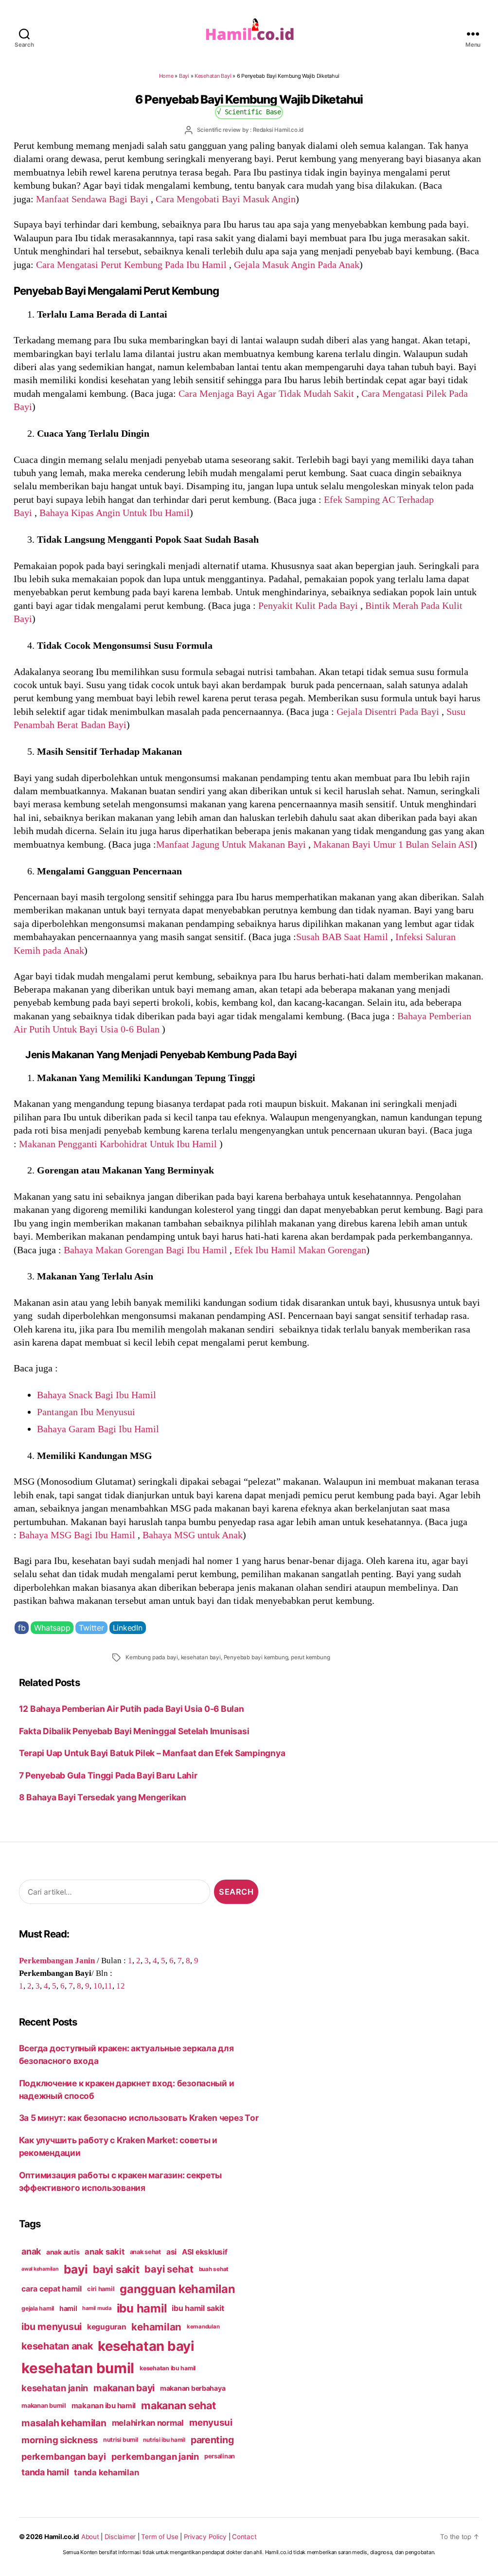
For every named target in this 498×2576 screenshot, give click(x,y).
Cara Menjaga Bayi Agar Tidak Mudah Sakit (266, 393)
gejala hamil (38, 2308)
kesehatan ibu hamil (168, 2368)
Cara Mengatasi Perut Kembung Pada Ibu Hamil (131, 265)
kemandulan (203, 2327)
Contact (244, 2537)
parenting (212, 2440)
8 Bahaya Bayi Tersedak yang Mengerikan (103, 1797)
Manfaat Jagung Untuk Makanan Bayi (231, 844)
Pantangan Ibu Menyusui (87, 1412)
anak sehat (145, 2252)
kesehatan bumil (78, 2368)
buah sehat (214, 2269)
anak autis (63, 2252)
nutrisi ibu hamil (164, 2440)
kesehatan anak (57, 2346)
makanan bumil (44, 2406)
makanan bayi (124, 2388)
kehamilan (156, 2327)
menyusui (211, 2423)
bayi (76, 2269)
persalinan (220, 2456)
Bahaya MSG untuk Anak (193, 1535)
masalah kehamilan (64, 2423)
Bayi (184, 76)
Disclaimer (120, 2537)
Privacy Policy (205, 2537)
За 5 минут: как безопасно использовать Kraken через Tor (139, 2118)
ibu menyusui (52, 2327)
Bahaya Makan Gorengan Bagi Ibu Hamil (145, 1250)
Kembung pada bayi (152, 1657)
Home (166, 76)
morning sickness (60, 2440)
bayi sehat (169, 2269)
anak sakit (104, 2252)
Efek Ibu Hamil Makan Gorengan (300, 1250)
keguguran (107, 2327)
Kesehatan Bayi (213, 76)
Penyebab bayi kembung (256, 1657)
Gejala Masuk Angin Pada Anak (297, 265)
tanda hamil (45, 2472)
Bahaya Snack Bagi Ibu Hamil (97, 1395)
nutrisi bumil (121, 2440)
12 (121, 1986)
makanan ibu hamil (104, 2406)
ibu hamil (142, 2308)
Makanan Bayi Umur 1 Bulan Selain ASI (393, 844)
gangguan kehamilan (177, 2289)
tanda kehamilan (106, 2472)
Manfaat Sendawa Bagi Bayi (92, 199)
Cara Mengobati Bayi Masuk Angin (226, 199)
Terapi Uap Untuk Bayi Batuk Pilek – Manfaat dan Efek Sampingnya (152, 1753)
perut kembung (310, 1657)
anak (31, 2251)
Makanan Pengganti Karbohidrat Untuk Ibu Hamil (118, 1144)
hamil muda (97, 2308)
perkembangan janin (155, 2456)
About (90, 2537)
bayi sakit (116, 2269)
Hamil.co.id (62, 2537)
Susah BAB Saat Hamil (342, 937)
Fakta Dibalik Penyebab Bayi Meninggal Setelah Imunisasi (134, 1731)
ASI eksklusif (205, 2252)
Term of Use (160, 2537)
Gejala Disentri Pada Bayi (388, 711)
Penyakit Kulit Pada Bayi (308, 605)
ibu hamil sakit (198, 2308)
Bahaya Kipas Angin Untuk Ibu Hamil (115, 513)
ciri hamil (101, 2289)
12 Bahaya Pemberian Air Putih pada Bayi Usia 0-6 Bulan (132, 1709)
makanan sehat (178, 2405)
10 (98, 1986)
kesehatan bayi (201, 1657)
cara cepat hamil (52, 2289)
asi (171, 2252)
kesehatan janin (55, 2388)
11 (108, 1986)
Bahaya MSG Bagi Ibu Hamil (77, 1535)
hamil (68, 2308)
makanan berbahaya (193, 2388)
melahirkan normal (148, 2423)
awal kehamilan (40, 2269)
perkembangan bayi (64, 2456)
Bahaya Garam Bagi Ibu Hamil (99, 1429)
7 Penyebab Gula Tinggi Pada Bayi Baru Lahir (109, 1775)
